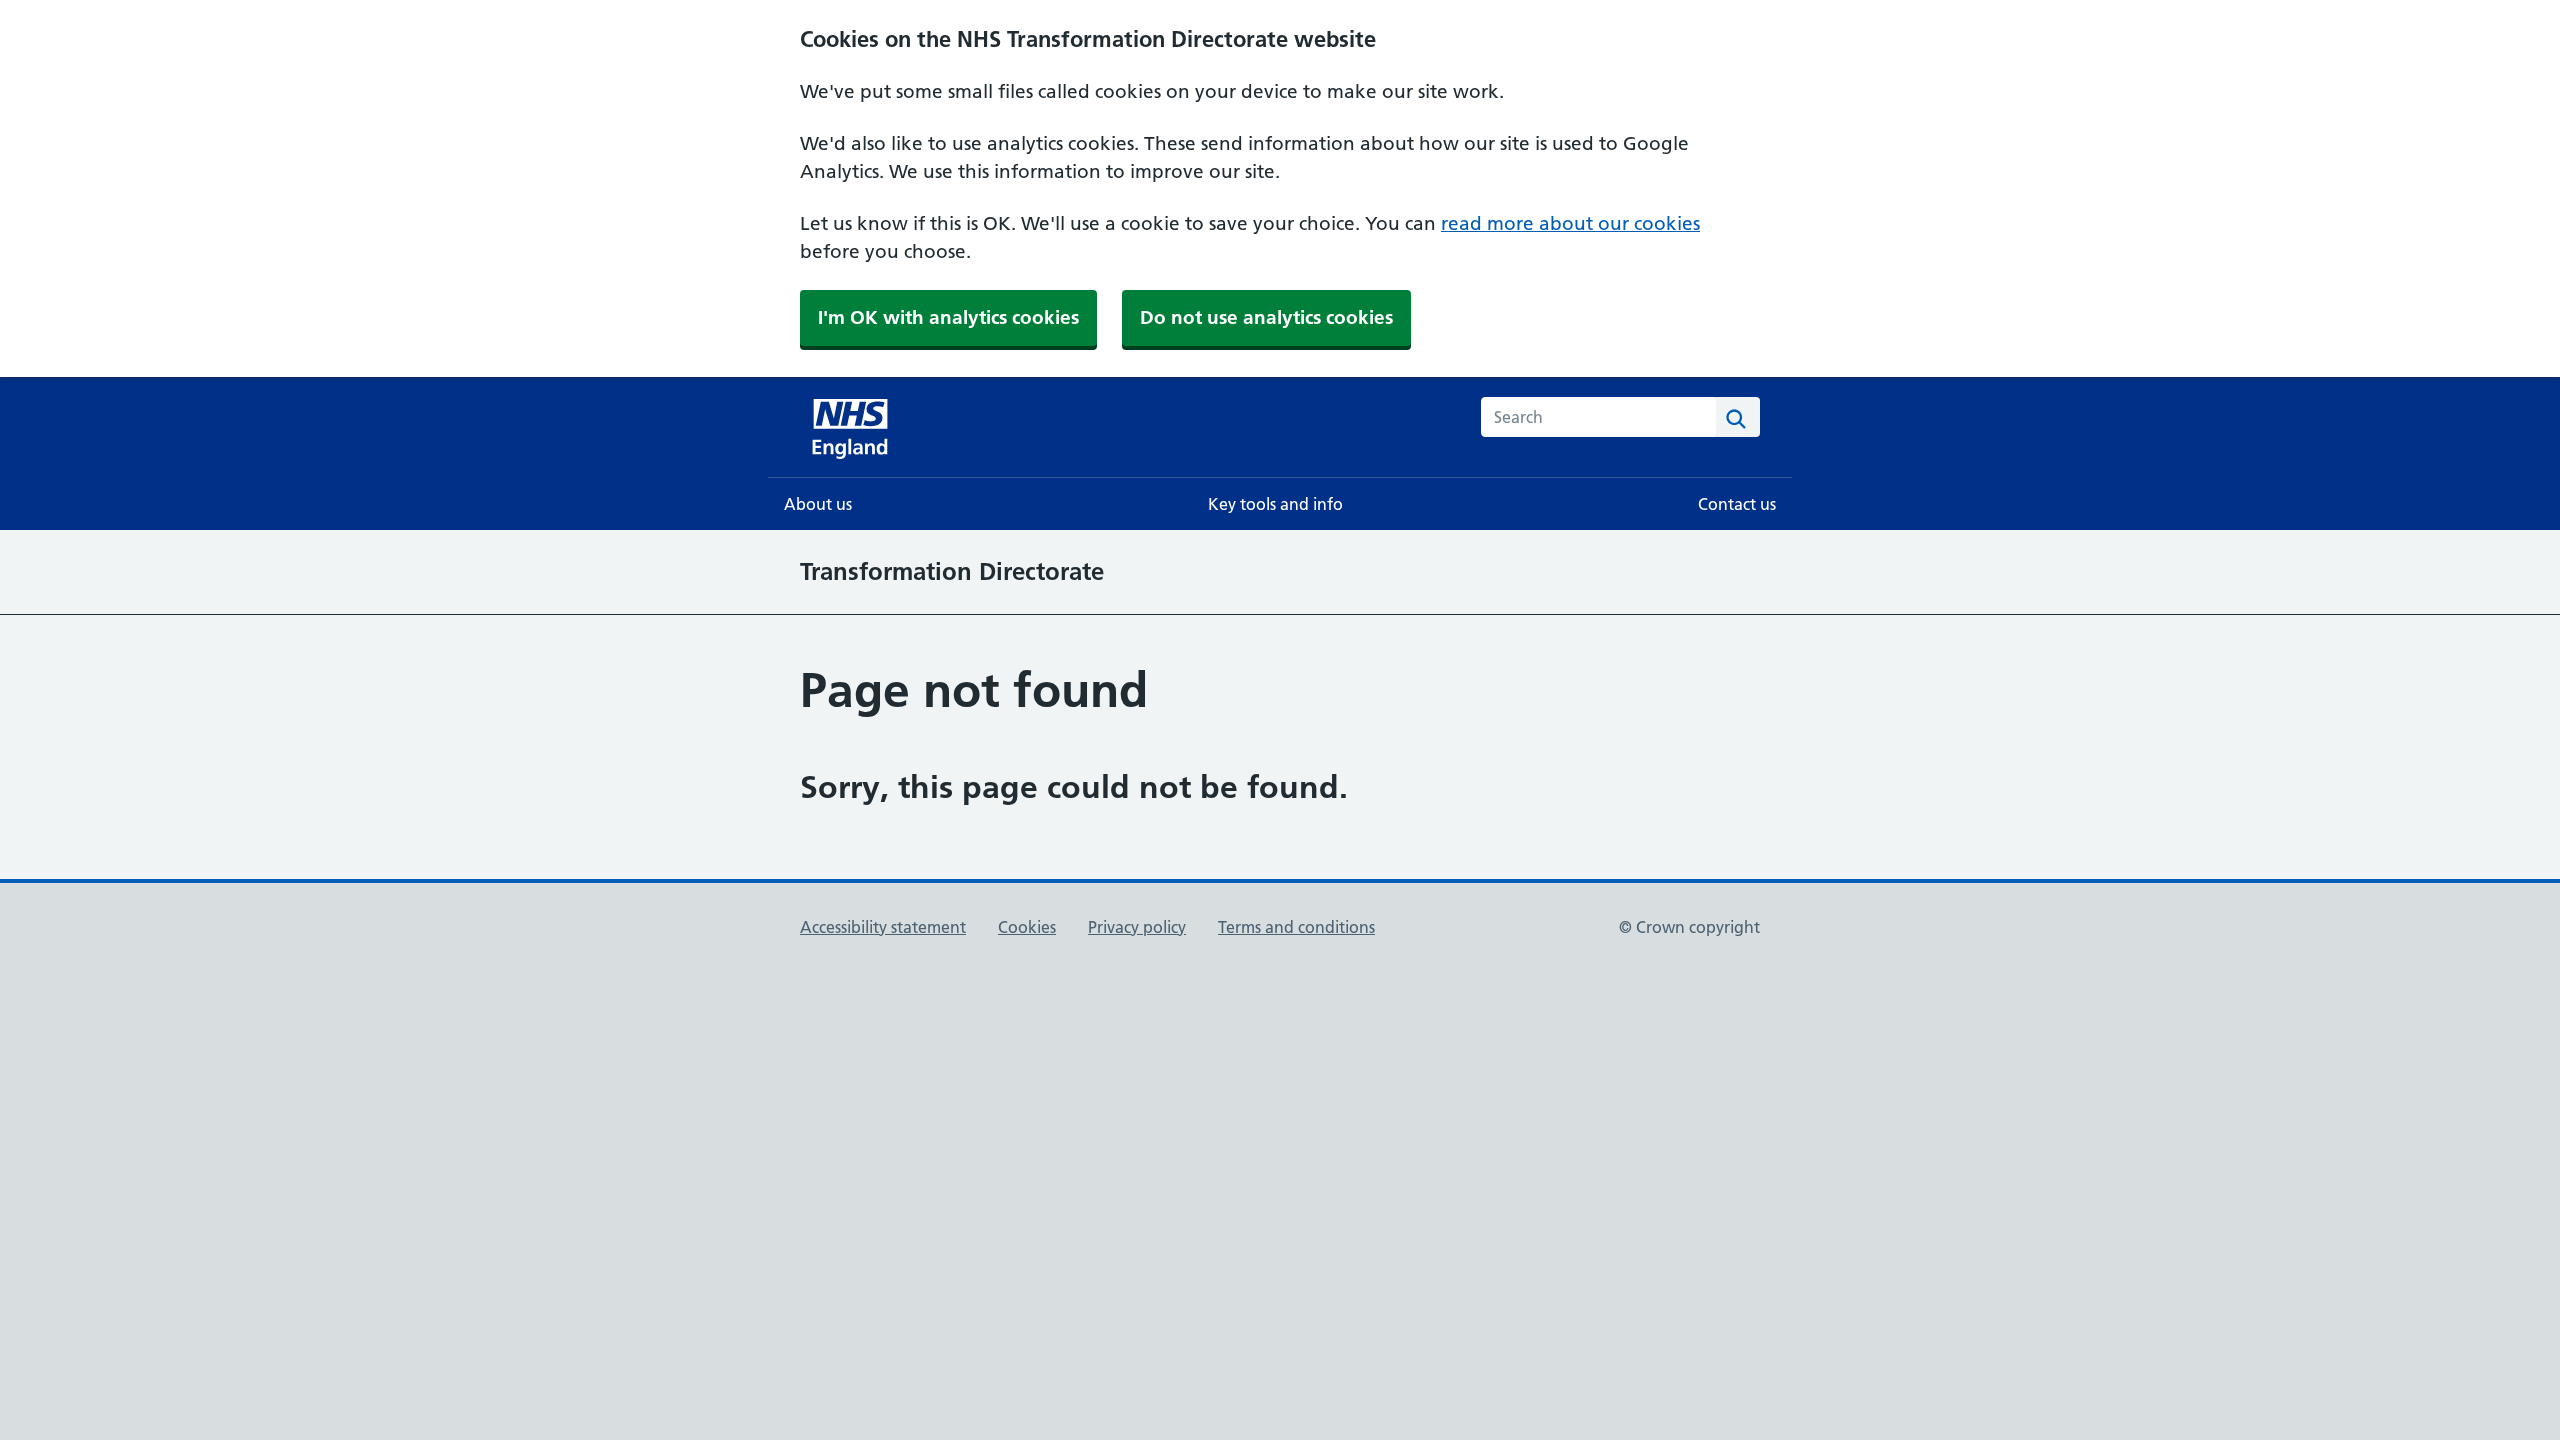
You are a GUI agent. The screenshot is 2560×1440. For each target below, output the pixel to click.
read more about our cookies (1570, 223)
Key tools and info (1275, 504)
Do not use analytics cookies (1266, 317)
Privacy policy (1137, 927)
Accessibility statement (883, 927)
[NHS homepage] (852, 427)
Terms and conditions (1296, 927)
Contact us (1737, 504)
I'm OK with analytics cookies (948, 317)
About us (818, 504)
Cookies (1027, 927)
